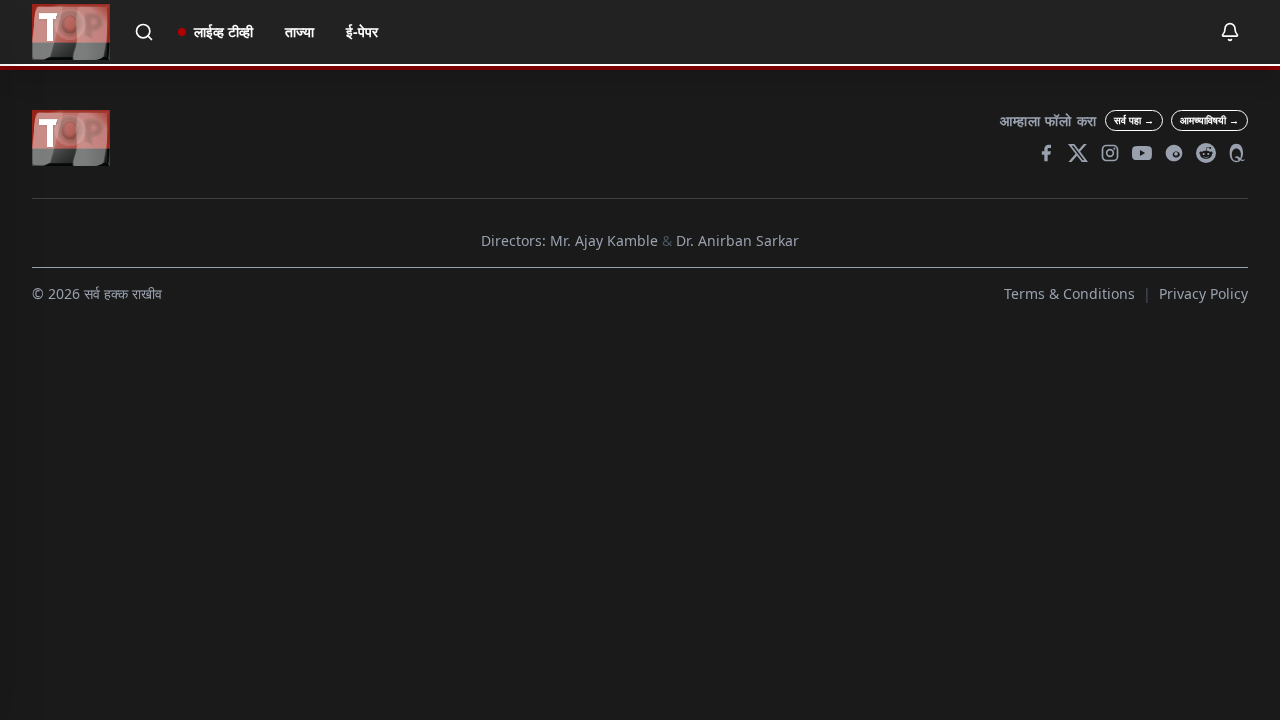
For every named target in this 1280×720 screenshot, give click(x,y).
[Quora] (1238, 153)
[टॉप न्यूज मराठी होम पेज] (71, 32)
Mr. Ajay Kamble (604, 240)
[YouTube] (1142, 153)
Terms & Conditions (1069, 293)
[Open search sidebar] (144, 32)
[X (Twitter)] (1078, 153)
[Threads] (1174, 153)
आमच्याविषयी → (1209, 120)
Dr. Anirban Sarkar (737, 240)
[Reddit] (1206, 153)
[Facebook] (1046, 153)
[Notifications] (1230, 32)
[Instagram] (1110, 153)
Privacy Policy (1203, 293)
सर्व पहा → (1134, 120)
